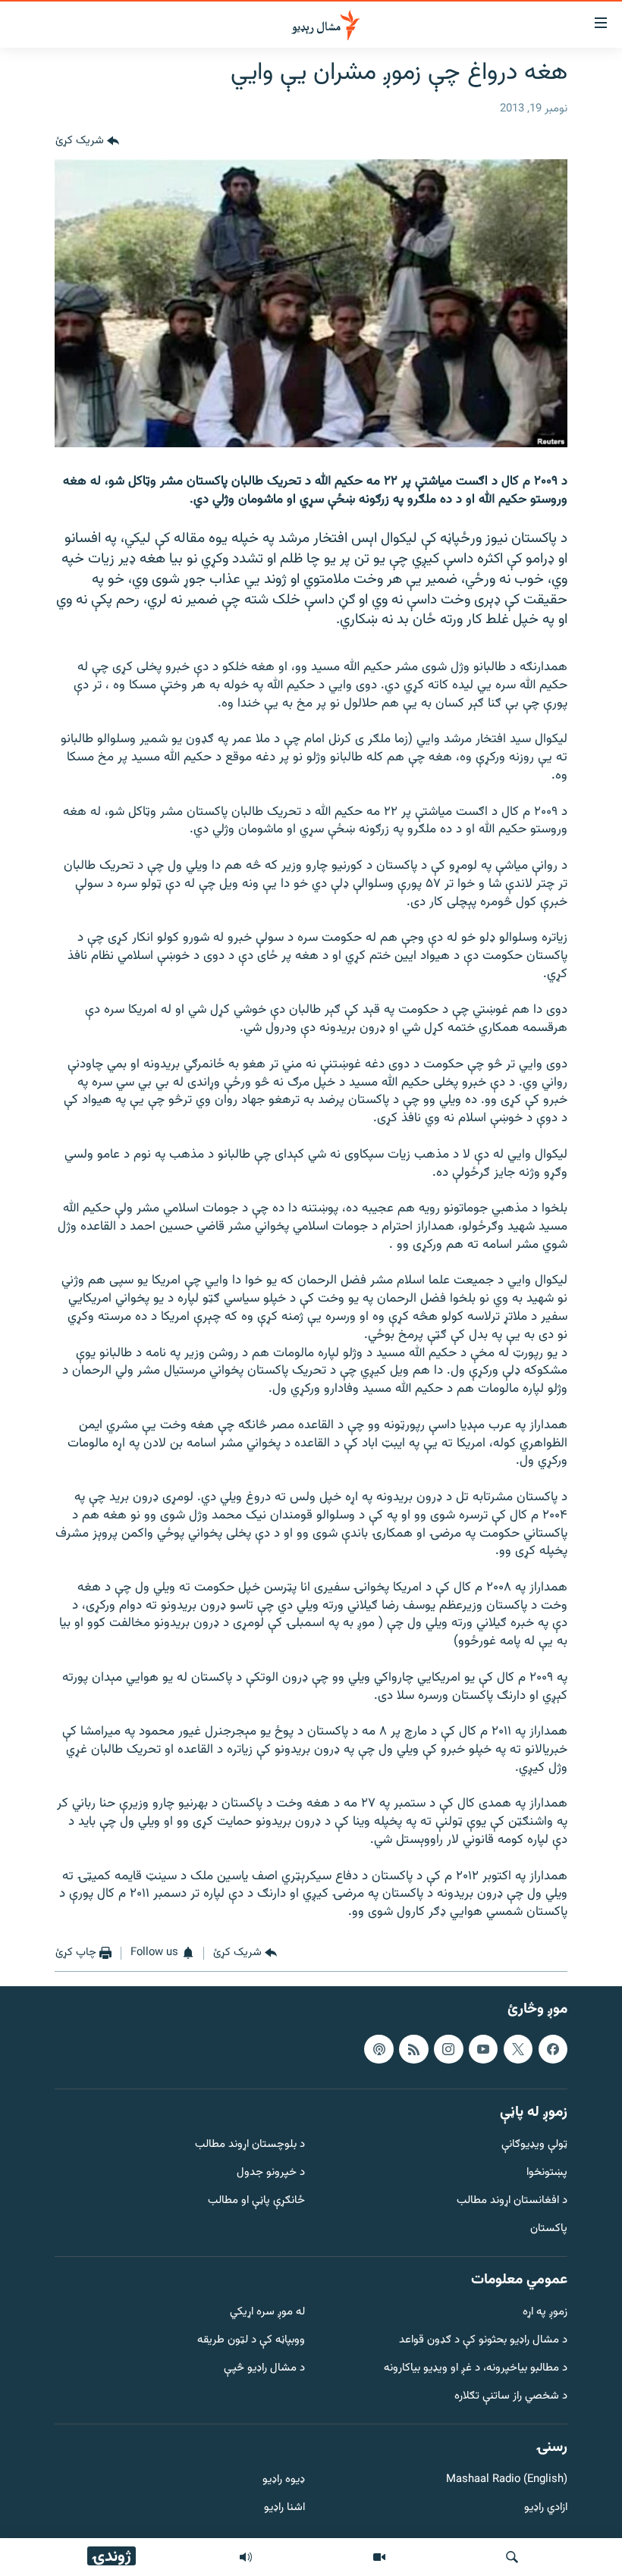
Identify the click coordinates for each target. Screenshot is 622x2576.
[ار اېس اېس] (413, 2049)
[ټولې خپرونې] (246, 2557)
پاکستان (549, 2229)
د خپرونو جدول (271, 2173)
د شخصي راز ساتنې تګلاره (511, 2397)
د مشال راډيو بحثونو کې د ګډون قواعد (483, 2341)
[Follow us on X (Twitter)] (518, 2049)
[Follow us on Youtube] (483, 2049)
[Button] (87, 141)
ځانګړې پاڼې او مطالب (256, 2201)
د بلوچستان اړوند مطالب (250, 2146)
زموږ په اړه (545, 2313)
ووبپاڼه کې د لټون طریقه (251, 2341)
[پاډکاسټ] (379, 2049)
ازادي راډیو (546, 2508)
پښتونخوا (547, 2173)
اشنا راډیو (284, 2508)
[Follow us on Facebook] (553, 2049)
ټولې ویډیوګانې (534, 2146)
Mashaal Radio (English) (507, 2481)
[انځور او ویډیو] (379, 2557)
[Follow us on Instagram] (448, 2049)
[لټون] (512, 2557)
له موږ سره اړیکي (267, 2313)
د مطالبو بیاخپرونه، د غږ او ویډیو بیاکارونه (476, 2369)
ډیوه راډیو (284, 2481)
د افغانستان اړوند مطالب (512, 2201)
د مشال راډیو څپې (264, 2369)
